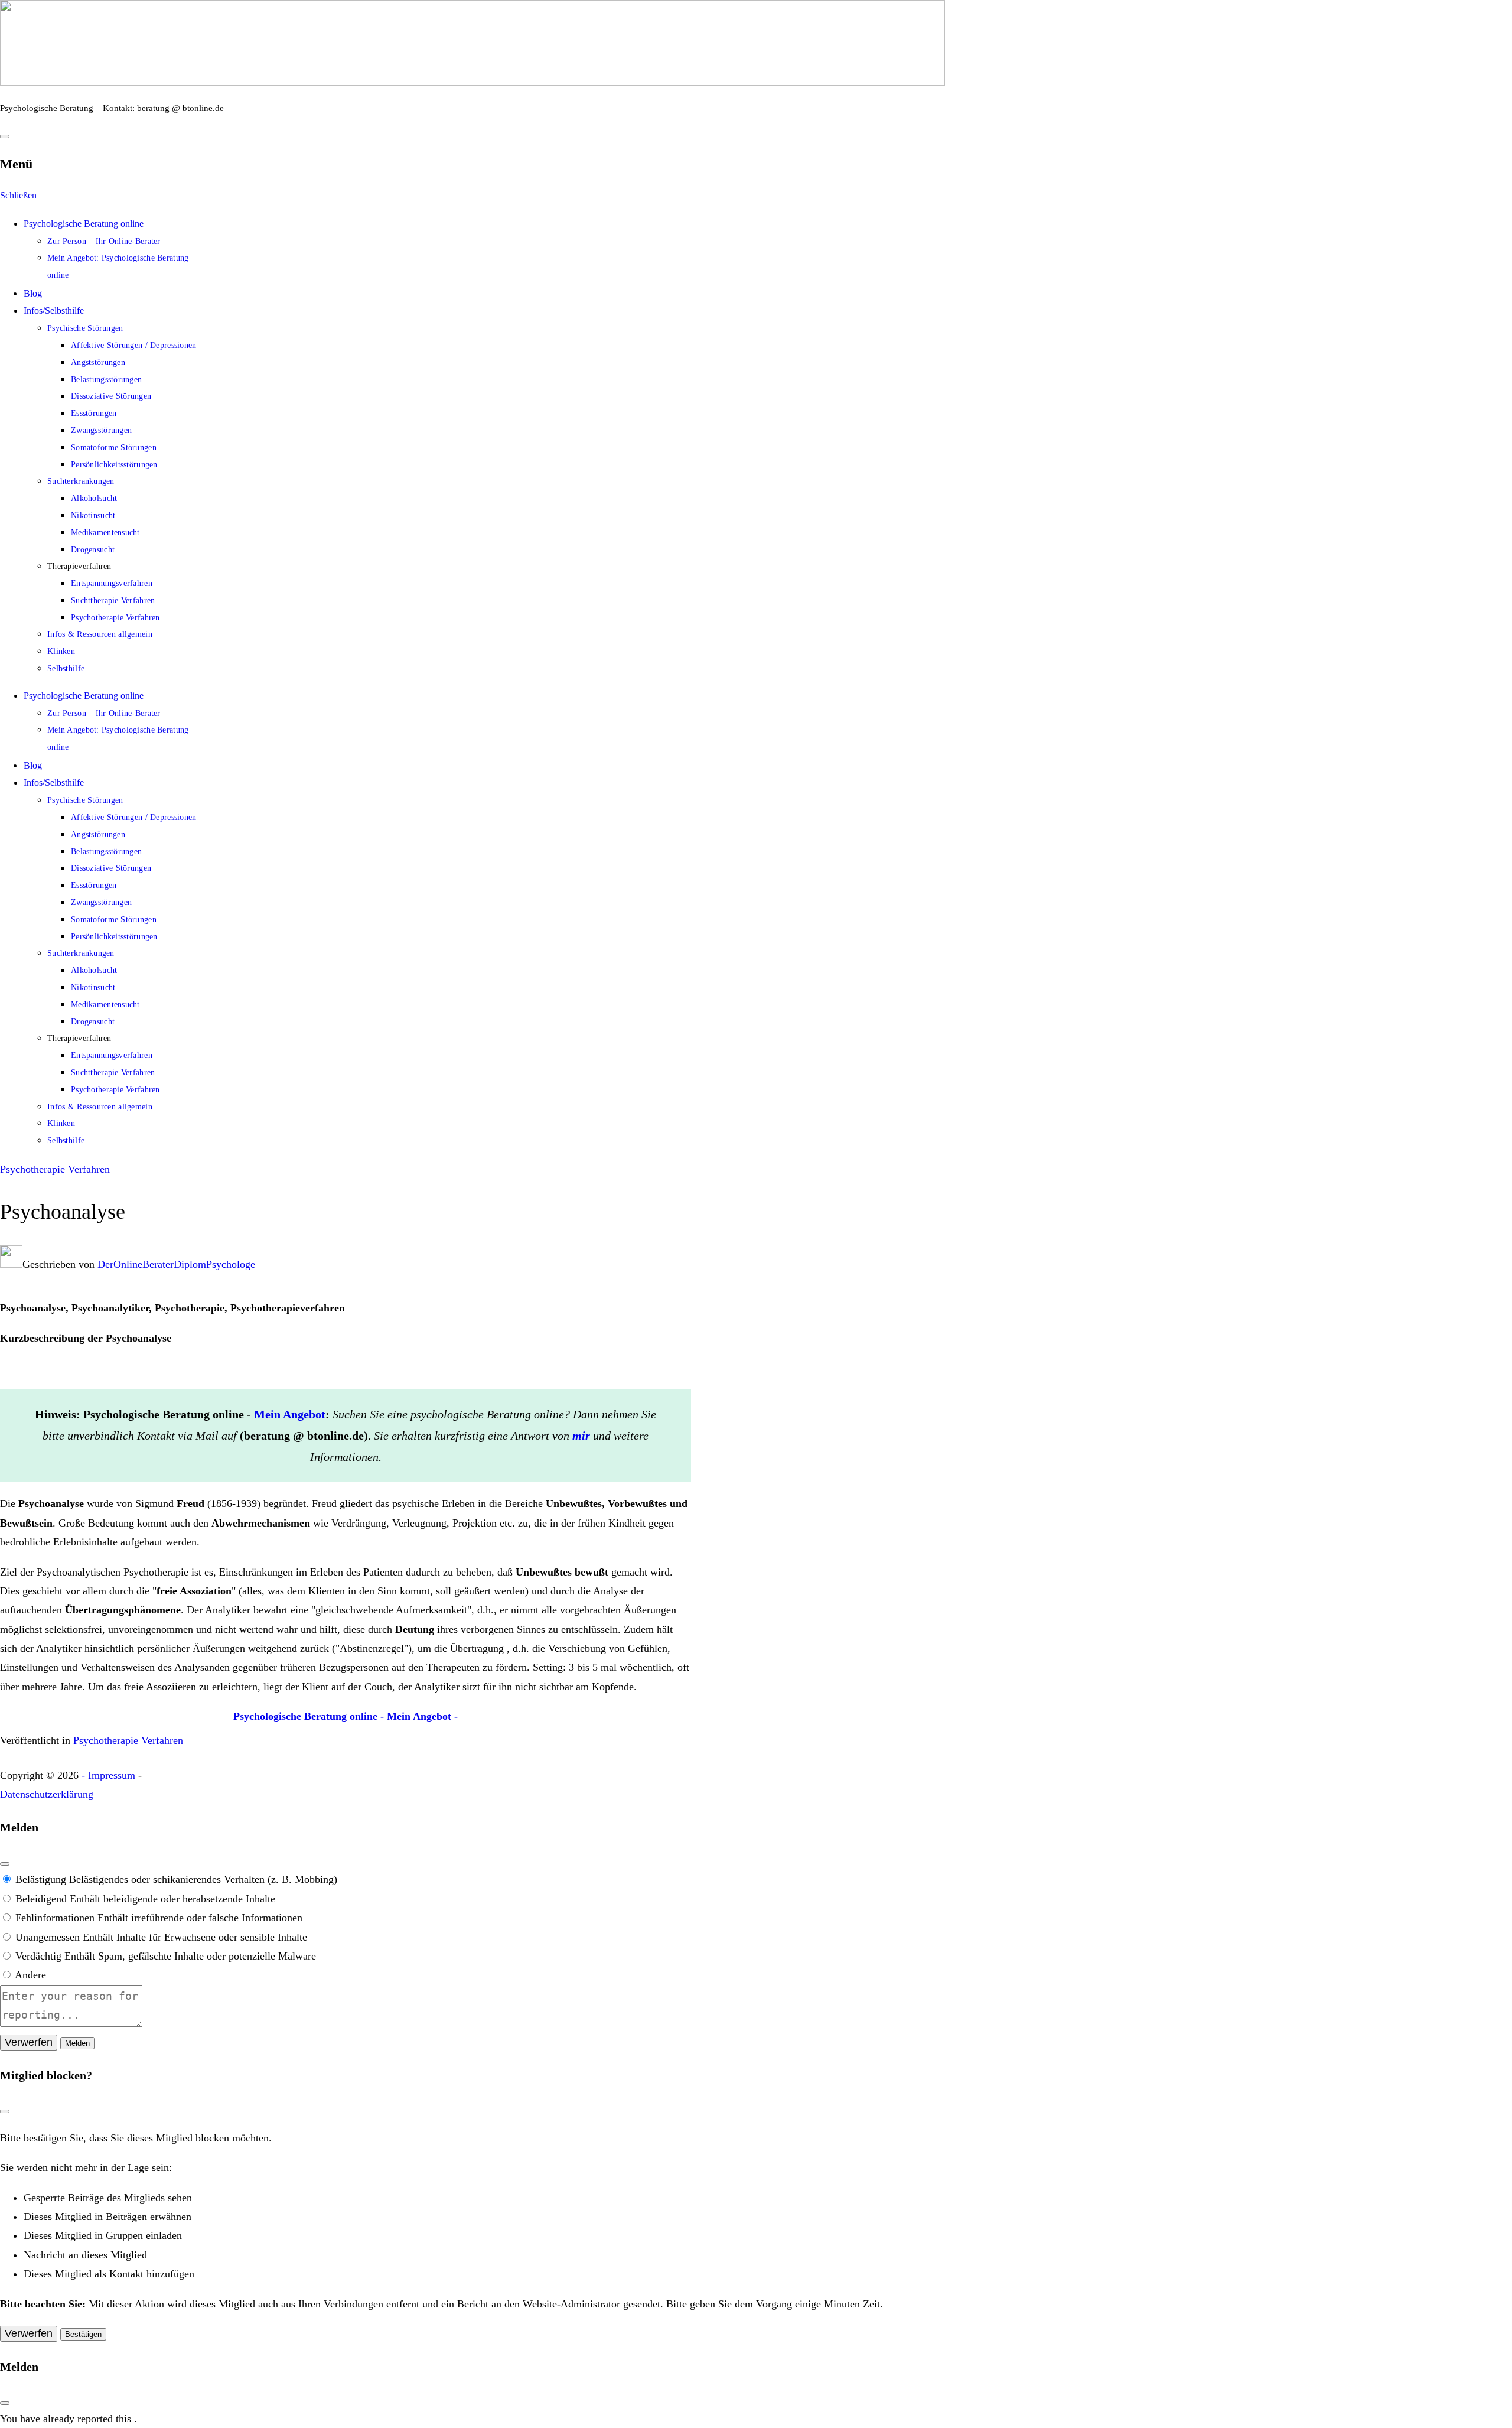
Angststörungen (98, 362)
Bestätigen (83, 2334)
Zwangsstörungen (101, 430)
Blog (33, 293)
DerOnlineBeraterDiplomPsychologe (176, 1264)
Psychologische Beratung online (84, 224)
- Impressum (108, 1775)
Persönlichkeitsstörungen (114, 465)
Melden (77, 2043)
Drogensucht (93, 550)
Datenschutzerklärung (47, 1794)
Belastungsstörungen (106, 380)
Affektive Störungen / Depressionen (134, 345)
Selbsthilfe (66, 668)
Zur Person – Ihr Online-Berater (104, 241)
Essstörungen (94, 413)
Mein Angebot (290, 1414)
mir (581, 1436)
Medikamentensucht (105, 533)
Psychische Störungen (85, 328)
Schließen (18, 195)
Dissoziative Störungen (111, 396)
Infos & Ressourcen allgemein (100, 634)
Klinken (61, 651)
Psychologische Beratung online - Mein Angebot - (346, 1716)
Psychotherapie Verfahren (115, 618)
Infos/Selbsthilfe (54, 310)
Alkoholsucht (94, 498)
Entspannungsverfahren (112, 583)
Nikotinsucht (93, 515)
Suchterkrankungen (81, 481)
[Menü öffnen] (5, 136)
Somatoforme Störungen (114, 447)
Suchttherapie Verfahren (113, 601)
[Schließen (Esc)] (5, 1864)
